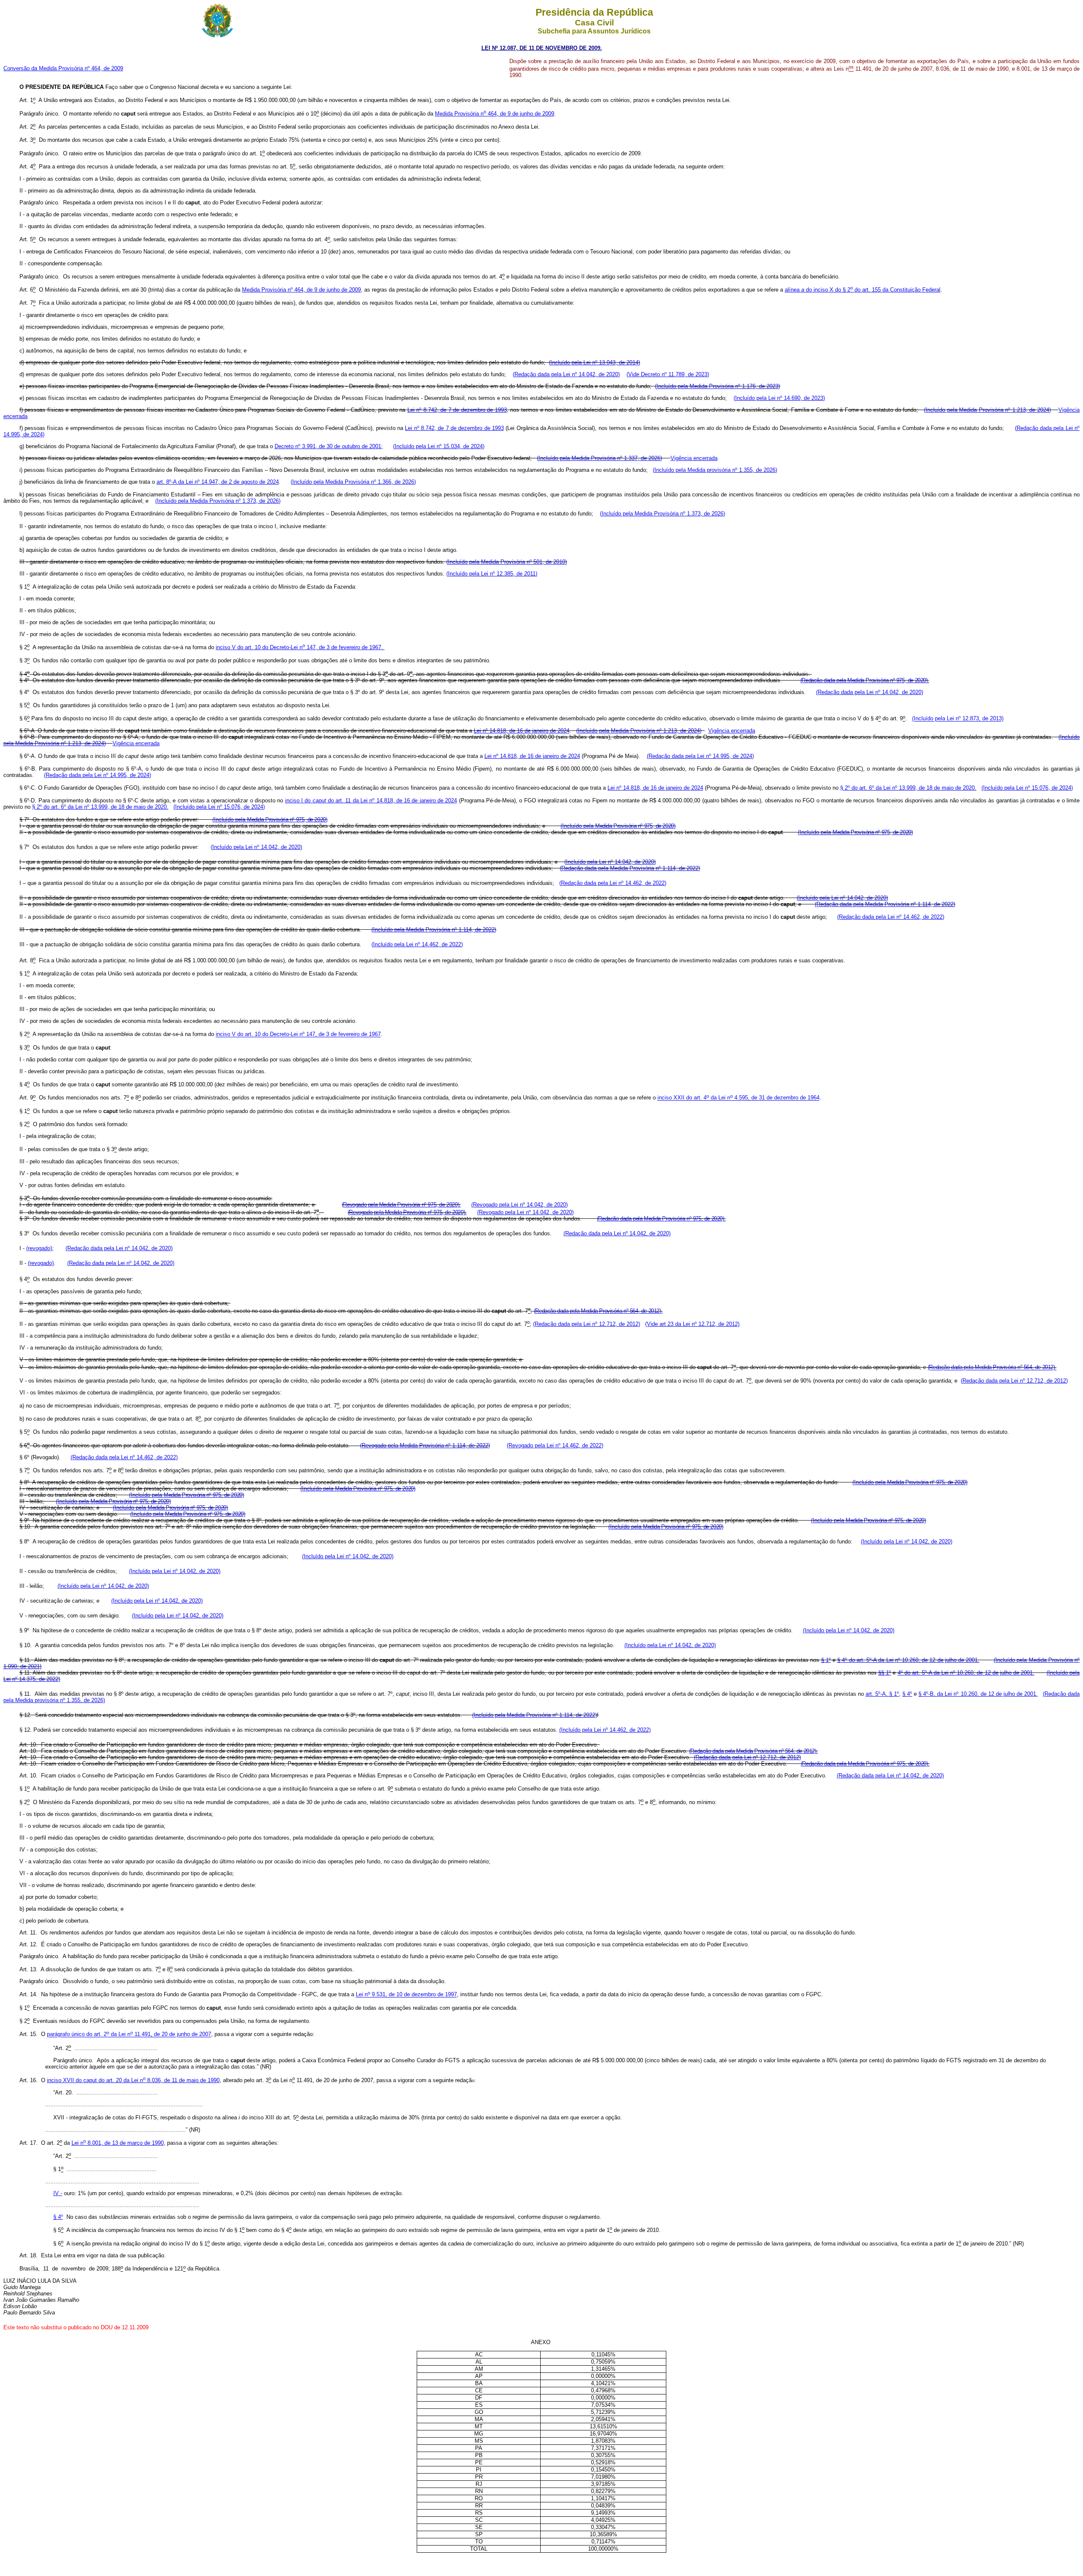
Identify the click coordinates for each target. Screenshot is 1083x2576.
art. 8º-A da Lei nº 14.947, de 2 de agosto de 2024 (218, 482)
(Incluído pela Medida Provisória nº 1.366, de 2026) (353, 482)
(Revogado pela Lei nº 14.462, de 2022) (555, 1445)
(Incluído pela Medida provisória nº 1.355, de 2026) (715, 470)
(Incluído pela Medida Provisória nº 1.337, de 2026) (599, 458)
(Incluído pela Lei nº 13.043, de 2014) (594, 362)
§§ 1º (885, 1673)
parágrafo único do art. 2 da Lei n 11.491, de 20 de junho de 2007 (129, 2035)
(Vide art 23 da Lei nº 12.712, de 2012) (692, 1324)
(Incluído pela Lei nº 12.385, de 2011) (492, 574)
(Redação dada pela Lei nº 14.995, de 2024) (700, 756)
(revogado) (39, 1248)
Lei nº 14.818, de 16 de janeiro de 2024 (522, 731)
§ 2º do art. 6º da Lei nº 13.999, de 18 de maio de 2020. (908, 788)
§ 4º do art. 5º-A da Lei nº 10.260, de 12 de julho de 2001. (908, 1660)
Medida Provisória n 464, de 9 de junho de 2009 (495, 114)
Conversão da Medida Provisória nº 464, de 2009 (63, 68)
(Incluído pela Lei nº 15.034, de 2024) (439, 446)
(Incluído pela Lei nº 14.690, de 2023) (779, 398)
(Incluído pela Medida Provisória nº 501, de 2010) (507, 562)
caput (133, 2080)
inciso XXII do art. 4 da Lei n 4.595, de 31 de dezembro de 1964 (738, 1098)
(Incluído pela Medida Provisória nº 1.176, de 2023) (717, 386)
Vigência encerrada (694, 458)
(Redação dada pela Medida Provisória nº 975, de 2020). (865, 680)
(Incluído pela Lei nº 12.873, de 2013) (958, 719)
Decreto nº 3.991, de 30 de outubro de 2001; (329, 446)
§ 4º (907, 1694)
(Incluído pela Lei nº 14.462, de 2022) (417, 944)
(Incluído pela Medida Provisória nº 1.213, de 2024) (987, 410)
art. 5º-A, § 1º (882, 1694)
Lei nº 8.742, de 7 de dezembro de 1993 (457, 410)
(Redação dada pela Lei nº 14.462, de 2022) (613, 883)
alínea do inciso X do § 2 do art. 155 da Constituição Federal (863, 290)
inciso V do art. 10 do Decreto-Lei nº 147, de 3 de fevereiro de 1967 (298, 1035)
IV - (58, 2193)
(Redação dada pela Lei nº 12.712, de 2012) (587, 1324)
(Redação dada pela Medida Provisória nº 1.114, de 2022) (630, 868)
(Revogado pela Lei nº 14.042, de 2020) (520, 1205)
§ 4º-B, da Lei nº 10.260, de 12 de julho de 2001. (978, 1694)
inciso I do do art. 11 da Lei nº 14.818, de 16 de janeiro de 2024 (371, 800)
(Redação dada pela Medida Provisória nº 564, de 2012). (598, 1311)
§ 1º (826, 1660)
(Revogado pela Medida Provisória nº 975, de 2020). (401, 1205)
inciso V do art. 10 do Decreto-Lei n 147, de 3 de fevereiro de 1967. (300, 647)
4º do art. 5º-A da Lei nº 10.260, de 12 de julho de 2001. (966, 1673)
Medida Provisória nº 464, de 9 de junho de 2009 (301, 290)
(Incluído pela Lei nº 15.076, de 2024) (1027, 788)
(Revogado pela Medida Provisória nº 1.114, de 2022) (425, 1445)
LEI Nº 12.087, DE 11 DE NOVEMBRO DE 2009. (542, 48)
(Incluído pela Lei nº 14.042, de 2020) (256, 847)
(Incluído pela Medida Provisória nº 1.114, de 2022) (434, 930)
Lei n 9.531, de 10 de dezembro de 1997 (406, 1995)
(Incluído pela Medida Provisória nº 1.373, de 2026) (218, 501)
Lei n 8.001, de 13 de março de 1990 (118, 2143)
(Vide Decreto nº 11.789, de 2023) (668, 374)
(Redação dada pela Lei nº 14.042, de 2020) (566, 374)
